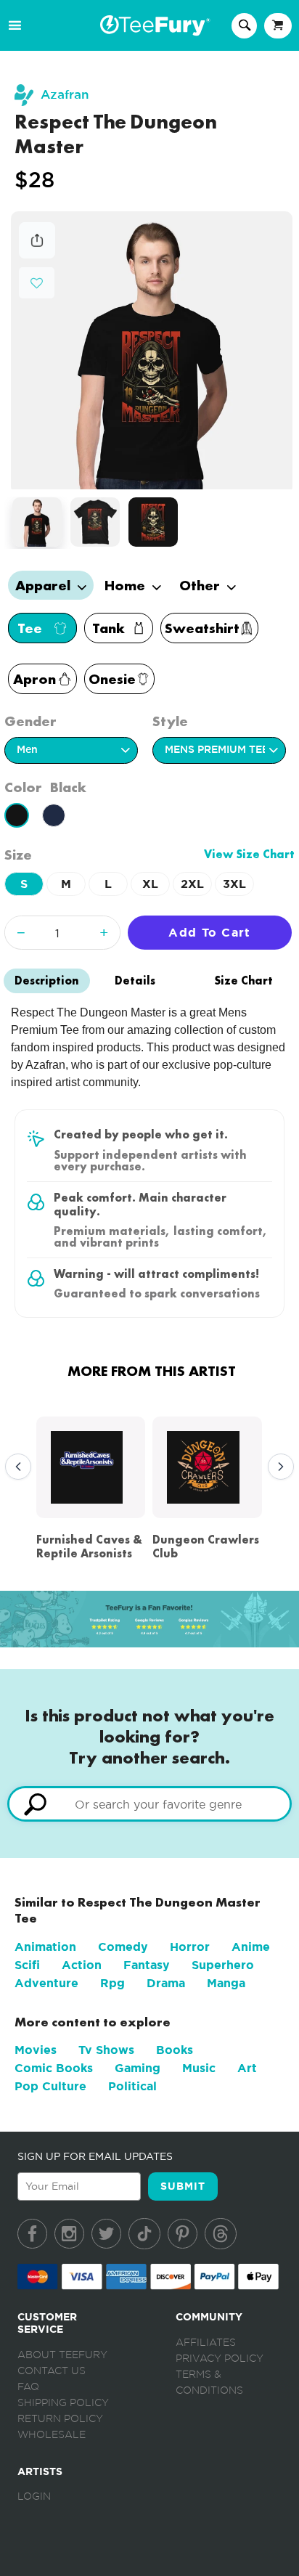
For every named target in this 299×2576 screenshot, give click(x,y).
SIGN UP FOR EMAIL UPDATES (95, 2156)
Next (277, 1467)
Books (175, 2050)
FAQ (28, 2387)
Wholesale (52, 2435)
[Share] (37, 254)
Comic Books (54, 2068)
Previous (15, 1467)
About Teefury (62, 2355)
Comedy (123, 1947)
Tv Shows (106, 2050)
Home (127, 585)
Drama (166, 1983)
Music (199, 2068)
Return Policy (60, 2419)
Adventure (46, 1983)
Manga (226, 1983)
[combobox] (149, 1804)
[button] (37, 281)
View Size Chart (249, 854)
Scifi (27, 1965)
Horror (190, 1947)
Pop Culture (50, 2086)
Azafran (65, 95)
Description (47, 981)
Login (34, 2497)
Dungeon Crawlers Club (206, 1546)
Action (82, 1965)
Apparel (45, 585)
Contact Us (52, 2371)
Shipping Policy (63, 2403)
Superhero (223, 1965)
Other (201, 585)
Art (247, 2068)
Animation (45, 1947)
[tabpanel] (152, 350)
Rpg (112, 1983)
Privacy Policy (220, 2359)
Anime (251, 1947)
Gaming (138, 2068)
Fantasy (147, 1965)
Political (132, 2086)
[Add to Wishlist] (37, 284)
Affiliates (206, 2343)
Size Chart (243, 981)
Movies (36, 2050)
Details (135, 981)
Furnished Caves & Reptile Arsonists (89, 1546)
